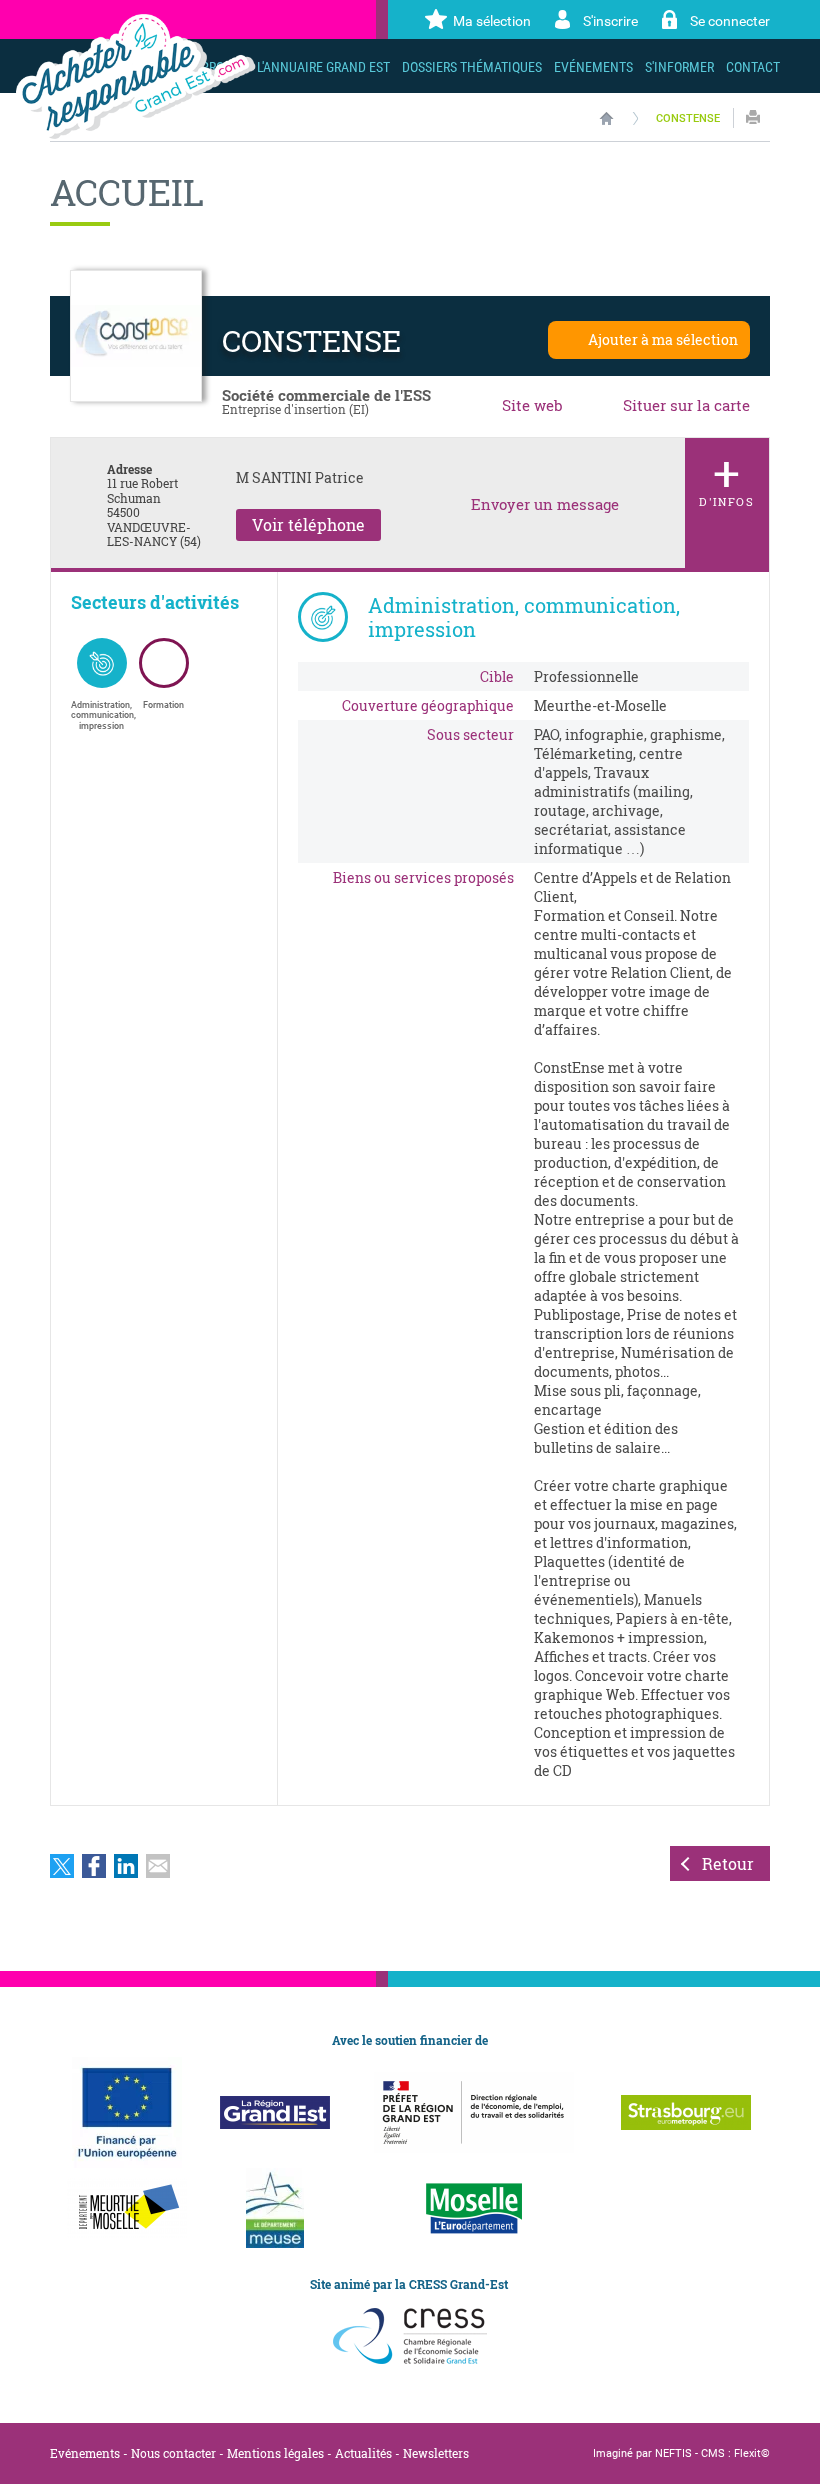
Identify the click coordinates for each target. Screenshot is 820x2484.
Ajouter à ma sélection (663, 339)
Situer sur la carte (686, 405)
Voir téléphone (308, 524)
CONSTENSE (688, 118)
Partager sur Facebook (94, 1866)
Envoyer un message (545, 504)
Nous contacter (173, 2453)
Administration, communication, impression (102, 716)
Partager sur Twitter (62, 1866)
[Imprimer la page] (753, 117)
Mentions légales (275, 2453)
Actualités (363, 2453)
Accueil (606, 118)
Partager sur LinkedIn (126, 1866)
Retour (728, 1863)
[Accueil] (136, 76)
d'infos (727, 474)
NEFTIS (673, 2453)
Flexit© (752, 2453)
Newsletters (436, 2453)
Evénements (85, 2453)
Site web (532, 405)
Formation (163, 705)
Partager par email (158, 1866)
